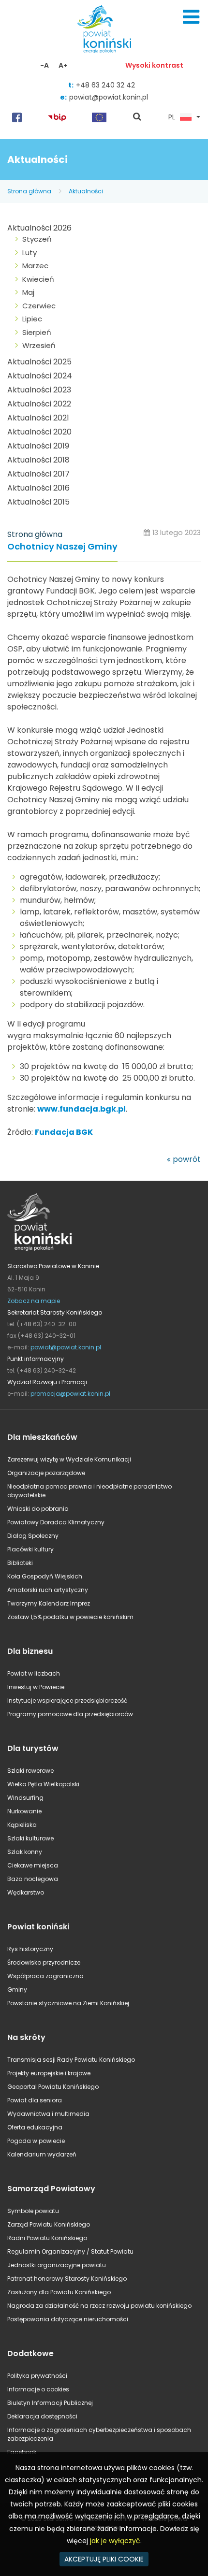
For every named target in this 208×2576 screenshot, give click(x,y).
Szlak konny (25, 1852)
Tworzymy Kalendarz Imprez (49, 1603)
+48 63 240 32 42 (105, 85)
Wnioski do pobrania (38, 1509)
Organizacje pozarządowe (46, 1473)
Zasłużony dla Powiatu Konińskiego (59, 2292)
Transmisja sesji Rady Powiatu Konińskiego (71, 2060)
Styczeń (37, 239)
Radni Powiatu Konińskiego (47, 2238)
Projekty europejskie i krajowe (49, 2073)
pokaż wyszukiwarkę (137, 117)
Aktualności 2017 (38, 474)
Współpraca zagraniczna (45, 1976)
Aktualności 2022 (39, 404)
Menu (191, 17)
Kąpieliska (22, 1825)
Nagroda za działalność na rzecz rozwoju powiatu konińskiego (99, 2306)
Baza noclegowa (33, 1879)
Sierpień (37, 332)
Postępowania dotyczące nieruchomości (68, 2319)
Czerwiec (39, 306)
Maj (28, 292)
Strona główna (29, 191)
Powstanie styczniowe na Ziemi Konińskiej (68, 2003)
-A (45, 65)
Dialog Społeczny (33, 1536)
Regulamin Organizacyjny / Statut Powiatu (70, 2251)
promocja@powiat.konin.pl (70, 1394)
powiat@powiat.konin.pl (109, 97)
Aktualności (86, 191)
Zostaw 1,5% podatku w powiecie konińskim (70, 1617)
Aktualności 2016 (38, 488)
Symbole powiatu (33, 2211)
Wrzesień (39, 345)
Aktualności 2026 (39, 228)
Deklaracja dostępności (42, 2416)
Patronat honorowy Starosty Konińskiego (67, 2279)
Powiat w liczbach (34, 1673)
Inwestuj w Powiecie (36, 1687)
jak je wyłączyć (115, 2541)
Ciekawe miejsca (33, 1865)
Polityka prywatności (37, 2376)
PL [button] (172, 117)
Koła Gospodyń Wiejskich (45, 1576)
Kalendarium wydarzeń (42, 2154)
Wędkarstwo (26, 1892)
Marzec (35, 266)
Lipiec (32, 319)
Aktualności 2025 (39, 362)
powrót (187, 1159)
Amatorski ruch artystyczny (48, 1590)
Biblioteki (20, 1563)
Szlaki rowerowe (30, 1771)
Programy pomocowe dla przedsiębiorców (70, 1714)
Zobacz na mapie (34, 1301)
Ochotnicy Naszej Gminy (62, 547)
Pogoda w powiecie (36, 2141)
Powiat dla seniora (35, 2100)
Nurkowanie (24, 1811)
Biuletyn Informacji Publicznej (50, 2403)
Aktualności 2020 (39, 432)
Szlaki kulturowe (30, 1838)
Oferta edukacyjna (35, 2127)
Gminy (17, 1990)
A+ (63, 65)
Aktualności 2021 (38, 418)
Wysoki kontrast (154, 65)
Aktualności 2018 (38, 460)
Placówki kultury (30, 1549)
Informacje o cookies (38, 2389)
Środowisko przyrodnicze (44, 1962)
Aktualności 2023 (39, 390)
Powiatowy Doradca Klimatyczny (56, 1522)
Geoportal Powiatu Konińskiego (53, 2087)
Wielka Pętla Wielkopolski (43, 1784)
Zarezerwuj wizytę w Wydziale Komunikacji (69, 1459)
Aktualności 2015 (38, 502)
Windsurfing (25, 1798)
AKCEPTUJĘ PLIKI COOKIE (104, 2559)
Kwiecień (38, 279)
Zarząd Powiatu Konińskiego (49, 2224)
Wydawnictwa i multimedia (48, 2114)
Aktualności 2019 (38, 446)
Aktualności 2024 (40, 376)
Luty (30, 253)
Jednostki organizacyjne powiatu (57, 2265)
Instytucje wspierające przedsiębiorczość (67, 1700)
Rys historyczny (30, 1949)
